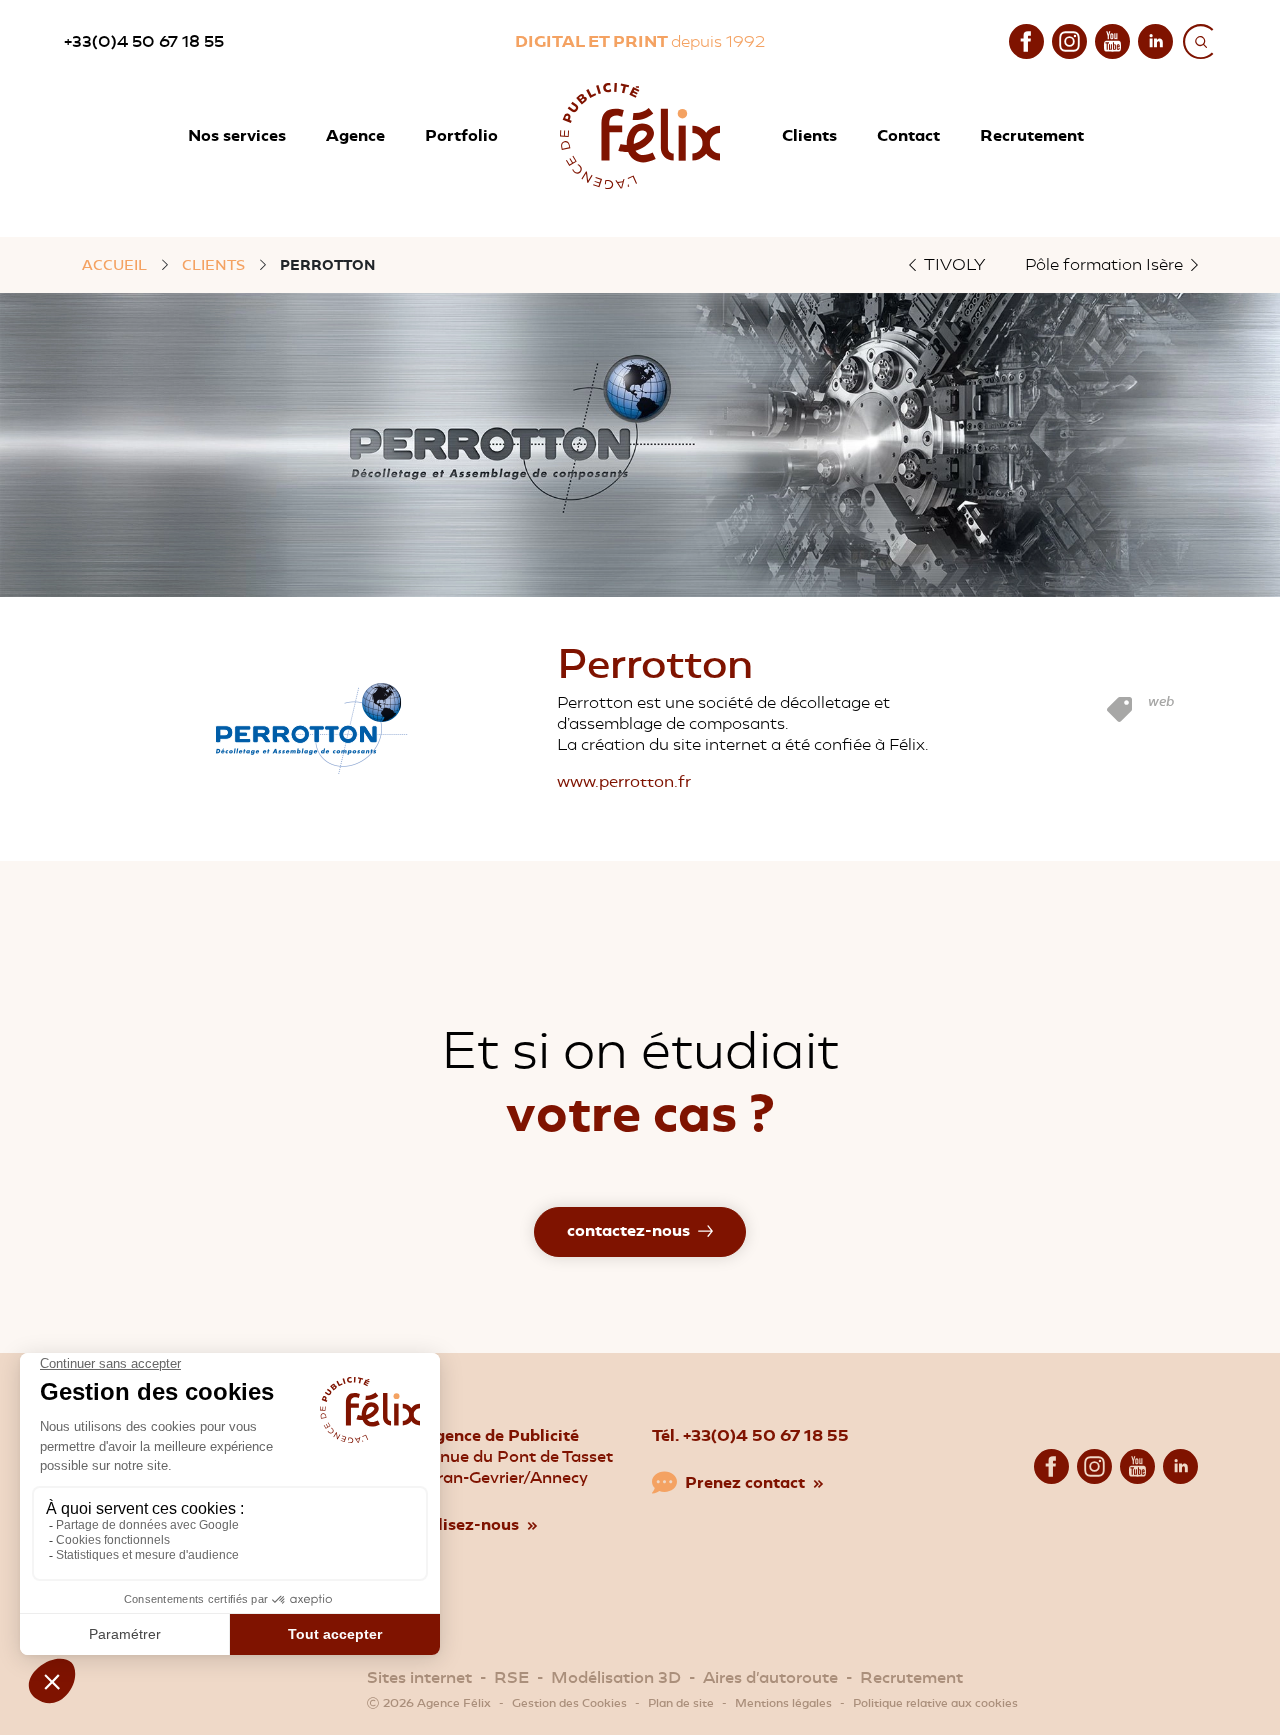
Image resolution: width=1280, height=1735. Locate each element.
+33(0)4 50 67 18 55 (144, 41)
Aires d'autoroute (770, 1677)
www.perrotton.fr (624, 781)
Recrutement (911, 1677)
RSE (511, 1677)
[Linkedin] (1155, 39)
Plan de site (681, 1703)
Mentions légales (783, 1703)
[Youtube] (1112, 39)
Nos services (237, 135)
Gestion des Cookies (569, 1703)
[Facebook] (1026, 39)
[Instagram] (1069, 39)
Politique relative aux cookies (935, 1703)
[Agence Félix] (640, 136)
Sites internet (419, 1677)
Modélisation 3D (616, 1677)
